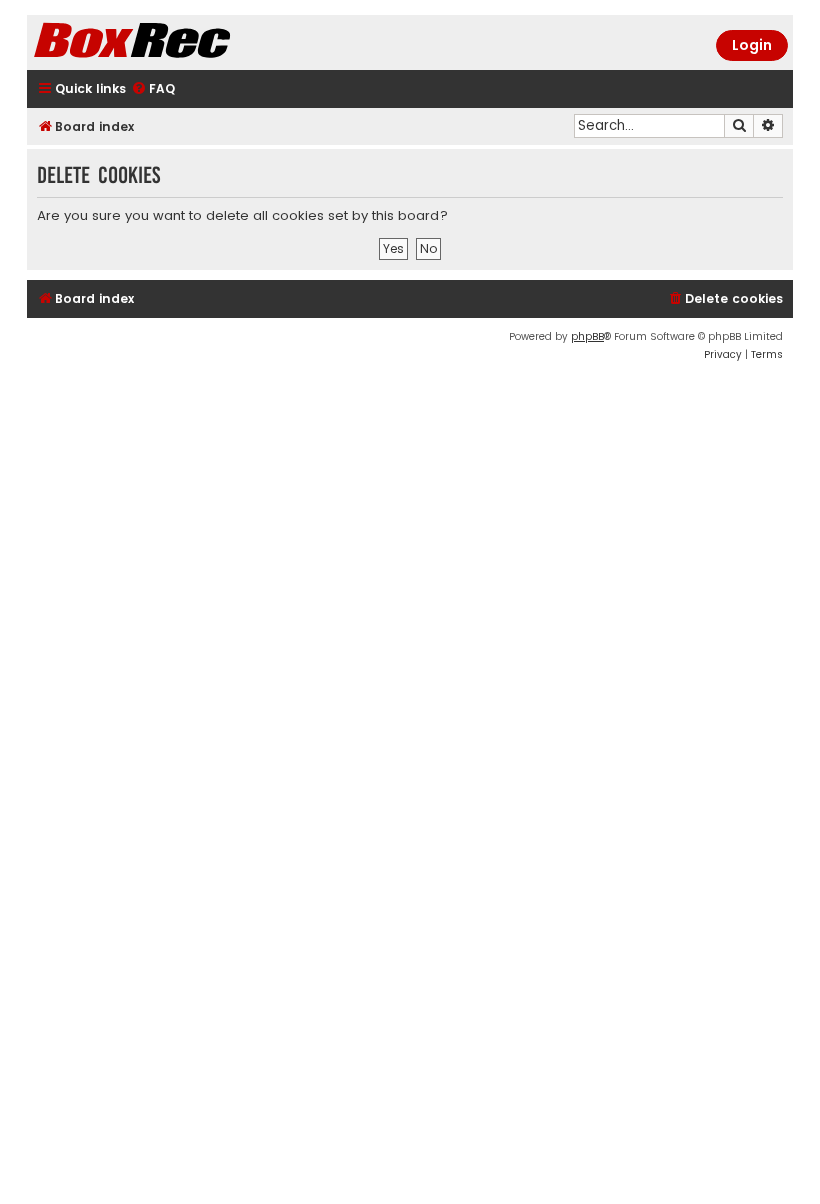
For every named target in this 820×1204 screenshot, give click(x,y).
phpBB (587, 336)
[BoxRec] (182, 42)
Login (752, 45)
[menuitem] (153, 89)
